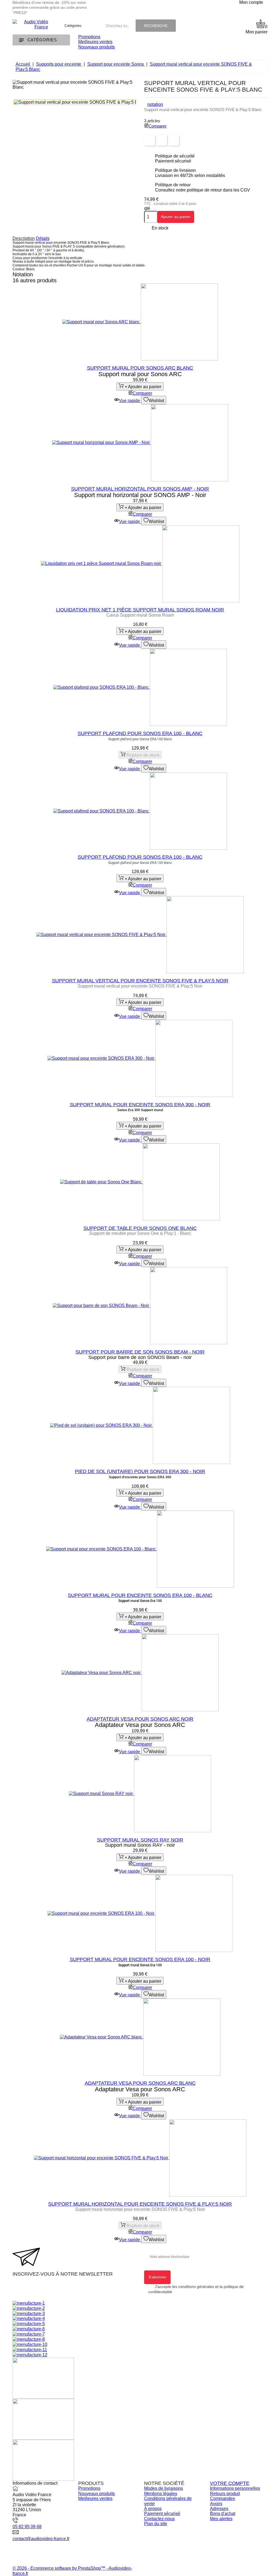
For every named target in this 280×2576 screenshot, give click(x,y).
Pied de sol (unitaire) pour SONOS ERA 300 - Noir (140, 1471)
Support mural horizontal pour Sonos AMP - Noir (140, 489)
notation (155, 104)
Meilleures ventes (95, 42)
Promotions (89, 37)
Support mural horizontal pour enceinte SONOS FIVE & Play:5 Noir (140, 2204)
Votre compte (230, 2483)
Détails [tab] (43, 238)
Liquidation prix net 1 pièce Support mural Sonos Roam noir (140, 610)
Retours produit (225, 2494)
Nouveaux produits (97, 47)
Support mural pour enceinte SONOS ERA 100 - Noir (140, 1959)
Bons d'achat (223, 2513)
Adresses (219, 2509)
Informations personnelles (235, 2488)
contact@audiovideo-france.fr (41, 2539)
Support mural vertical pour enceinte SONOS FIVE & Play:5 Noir (140, 981)
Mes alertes (221, 2519)
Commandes (222, 2498)
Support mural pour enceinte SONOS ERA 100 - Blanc (140, 1595)
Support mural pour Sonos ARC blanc (140, 368)
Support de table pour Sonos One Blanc (140, 1228)
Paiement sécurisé (162, 2513)
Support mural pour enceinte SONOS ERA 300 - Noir (140, 1105)
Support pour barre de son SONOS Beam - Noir (140, 1352)
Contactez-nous (159, 2519)
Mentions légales (161, 2494)
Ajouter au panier (176, 217)
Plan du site (156, 2524)
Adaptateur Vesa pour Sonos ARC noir (140, 1719)
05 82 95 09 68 (27, 2527)
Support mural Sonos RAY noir (140, 1840)
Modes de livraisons (164, 2488)
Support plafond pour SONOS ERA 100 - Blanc (140, 733)
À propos (153, 2509)
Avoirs (216, 2504)
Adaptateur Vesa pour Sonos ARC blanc (140, 2083)
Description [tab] (24, 238)
